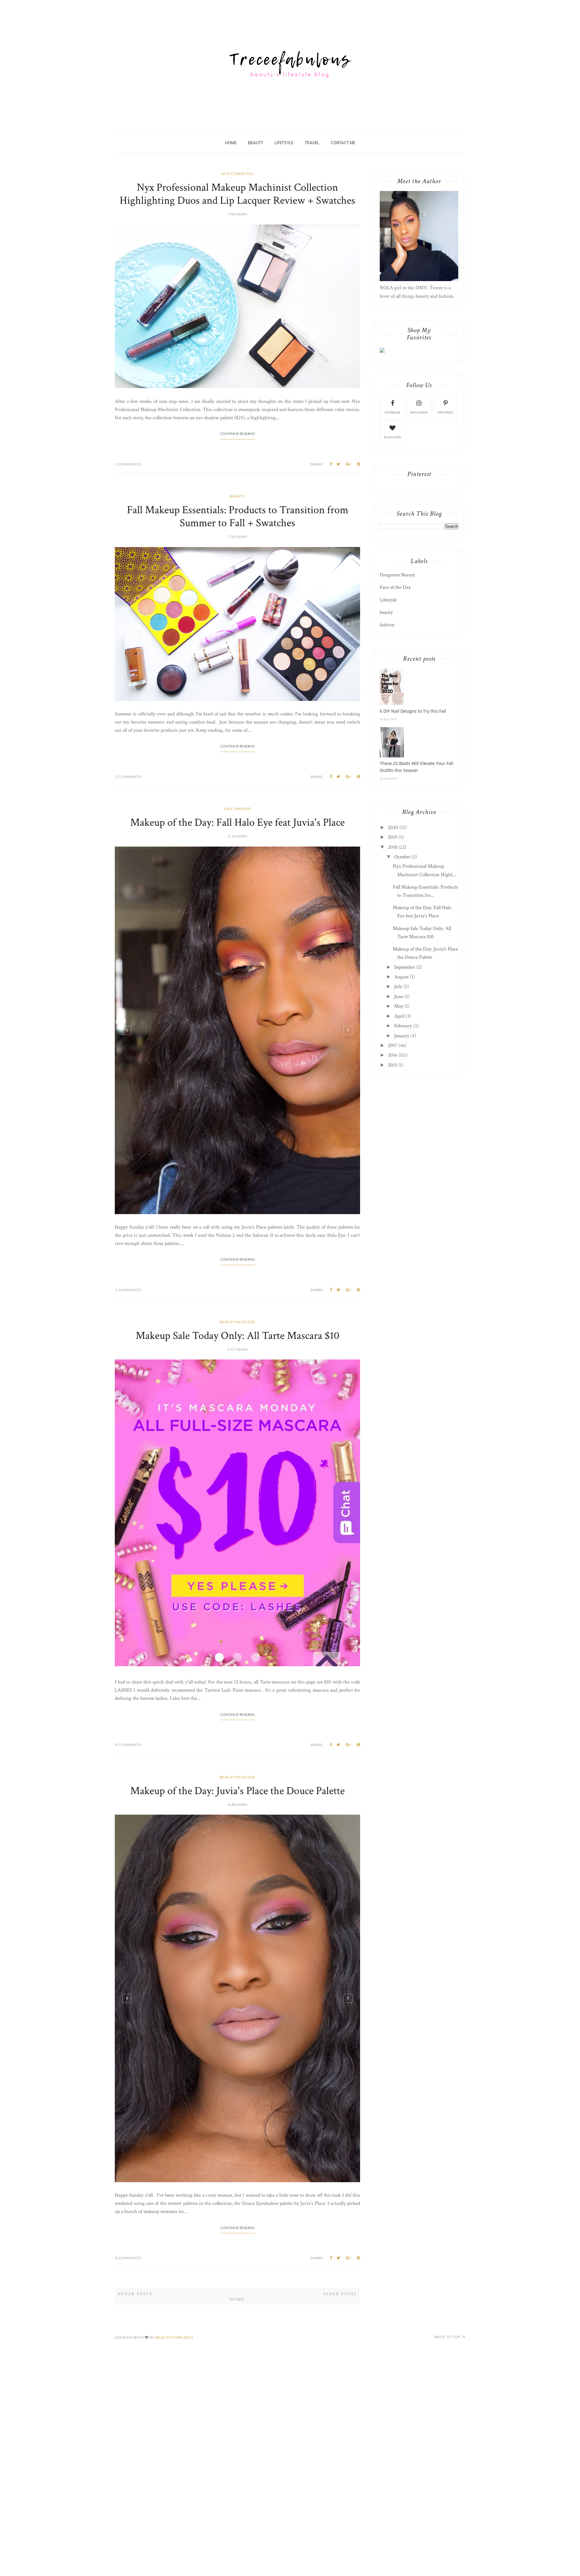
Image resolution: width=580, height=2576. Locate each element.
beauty (237, 695)
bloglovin (392, 437)
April (399, 1016)
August (401, 977)
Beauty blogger (237, 1361)
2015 (393, 1065)
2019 (393, 837)
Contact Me (343, 143)
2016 (393, 1055)
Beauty (256, 143)
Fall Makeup (238, 1017)
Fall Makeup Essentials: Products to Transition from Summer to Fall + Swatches (238, 715)
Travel (312, 143)
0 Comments (128, 1784)
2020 (393, 828)
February (403, 1026)
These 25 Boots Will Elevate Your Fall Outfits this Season (417, 767)
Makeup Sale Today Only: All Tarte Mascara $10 (237, 1375)
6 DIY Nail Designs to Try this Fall (413, 711)
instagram (419, 413)
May (399, 1006)
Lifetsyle (284, 143)
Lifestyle (388, 600)
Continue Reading (238, 632)
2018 (393, 847)
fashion (387, 625)
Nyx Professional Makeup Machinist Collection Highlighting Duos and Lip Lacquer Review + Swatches (237, 194)
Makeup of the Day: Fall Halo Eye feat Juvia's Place (237, 1031)
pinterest (446, 413)
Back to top (448, 2370)
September (405, 967)
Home (231, 143)
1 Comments (128, 663)
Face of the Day (395, 587)
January (402, 1036)
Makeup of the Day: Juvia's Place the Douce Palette (237, 1831)
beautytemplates (174, 2371)
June (399, 996)
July (398, 987)
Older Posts (340, 2327)
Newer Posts (135, 2327)
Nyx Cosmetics (238, 174)
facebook (393, 413)
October (402, 857)
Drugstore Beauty (397, 575)
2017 (393, 1045)
